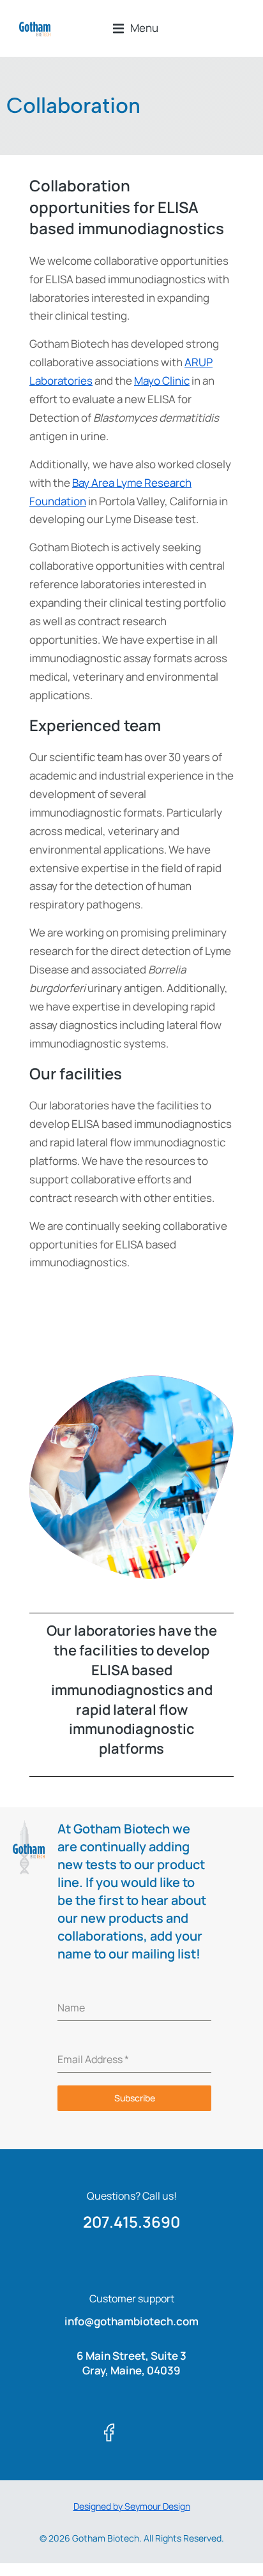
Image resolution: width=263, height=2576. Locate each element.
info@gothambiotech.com (131, 2321)
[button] (136, 28)
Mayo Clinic (162, 381)
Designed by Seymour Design (132, 2506)
